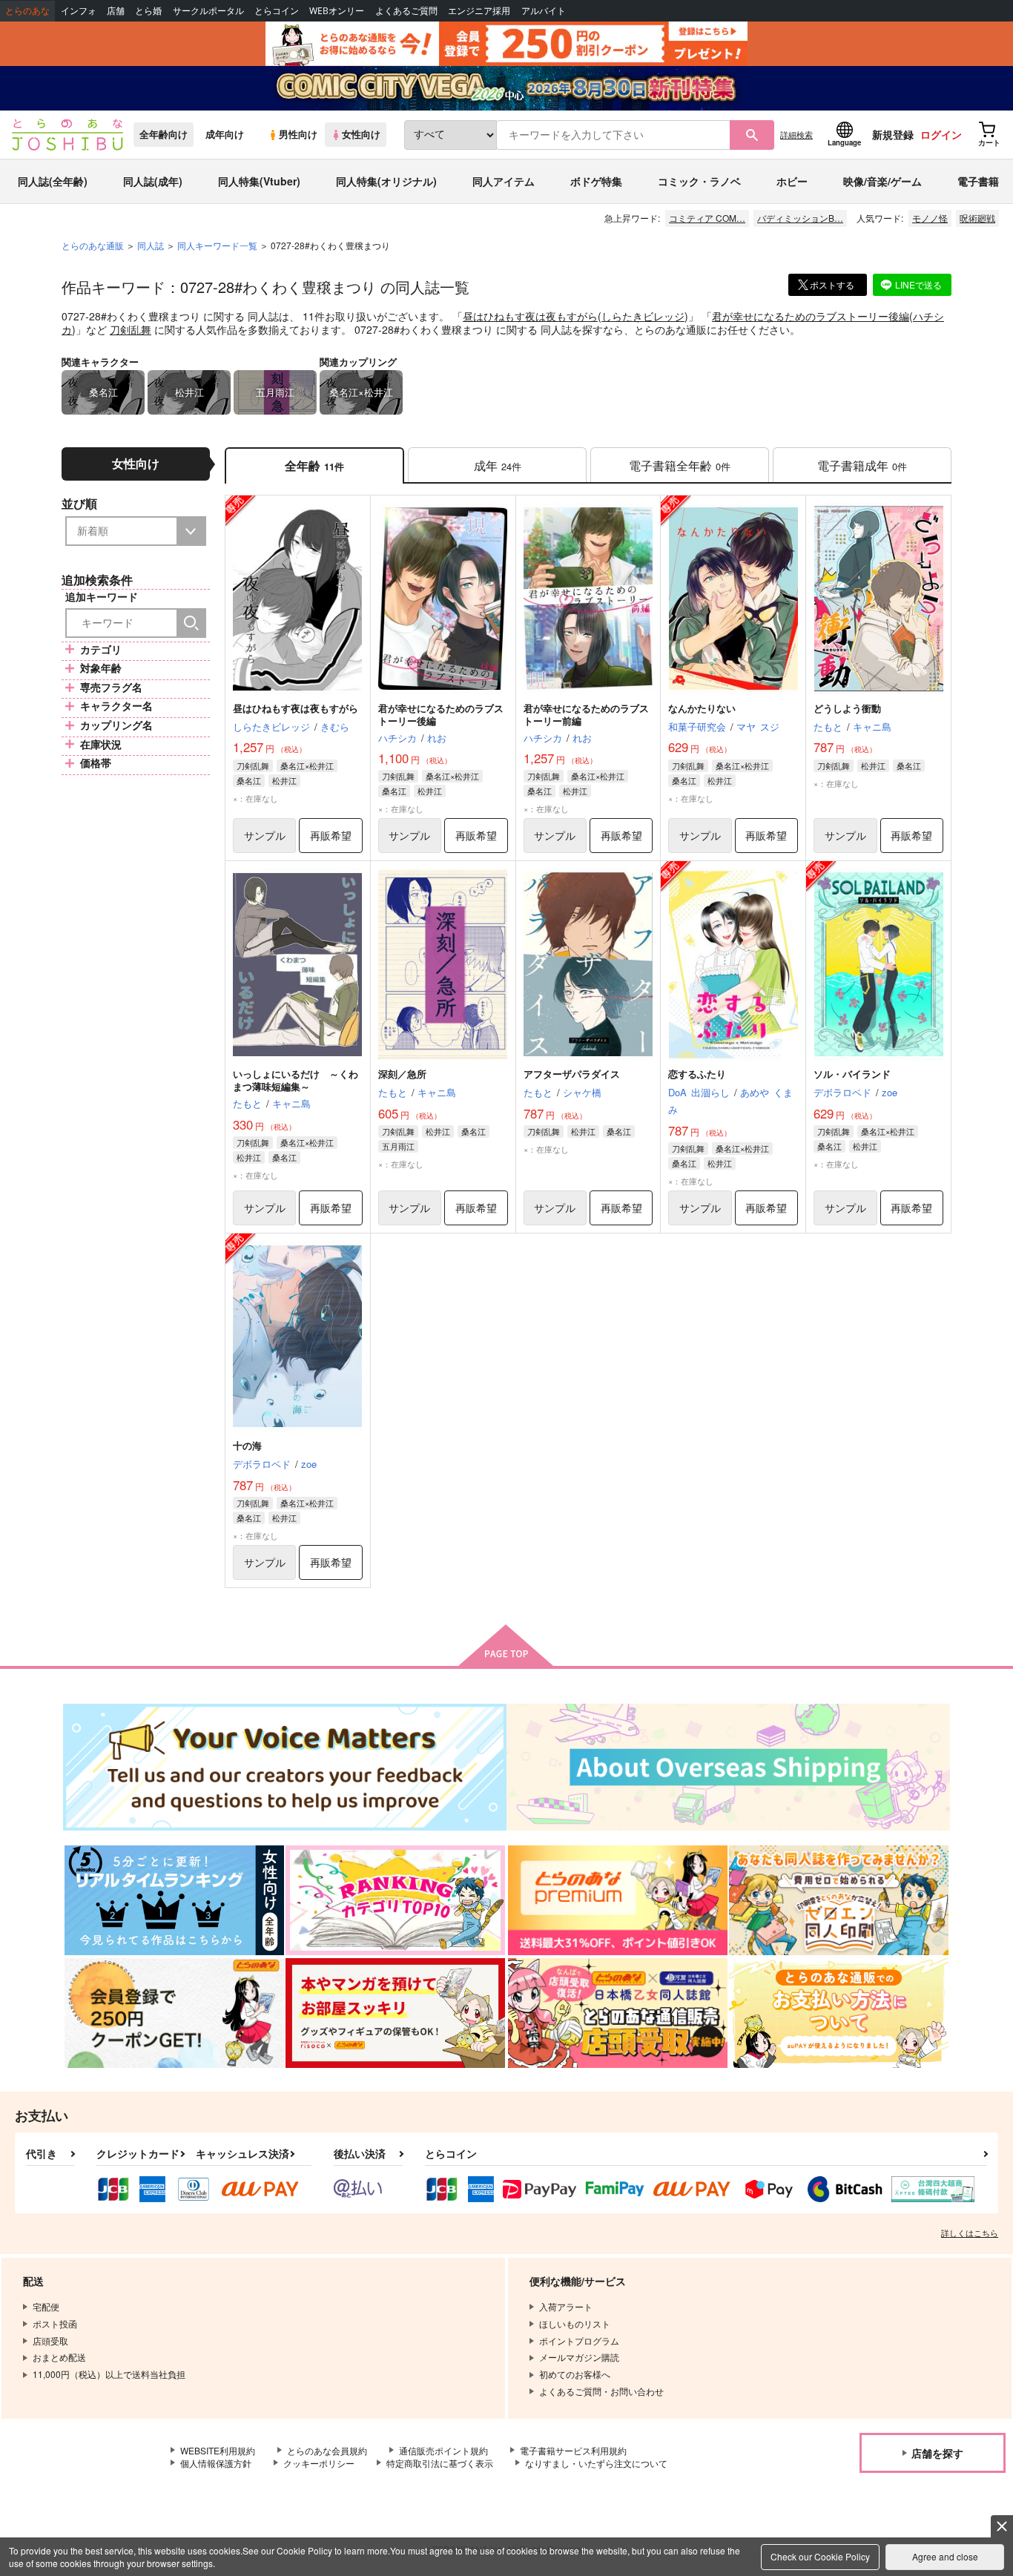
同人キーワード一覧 (217, 245)
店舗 (116, 11)
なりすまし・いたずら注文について (596, 2463)
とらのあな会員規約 (327, 2450)
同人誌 (151, 245)
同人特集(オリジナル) (386, 181)
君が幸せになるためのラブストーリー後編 (811, 316)
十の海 (247, 1445)
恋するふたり (697, 1074)
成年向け (225, 134)
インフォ (79, 11)
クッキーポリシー (319, 2463)
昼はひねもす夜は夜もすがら (530, 316)
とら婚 (148, 11)
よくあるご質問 (406, 11)
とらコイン (277, 11)
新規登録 (893, 134)
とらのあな (27, 11)
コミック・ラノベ (699, 181)
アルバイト (544, 11)
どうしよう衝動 (847, 708)
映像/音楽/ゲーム (882, 181)
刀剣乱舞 (131, 329)
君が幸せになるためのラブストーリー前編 (586, 714)
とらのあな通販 (93, 245)
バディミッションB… (800, 218)
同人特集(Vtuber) (259, 181)
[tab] (497, 465)
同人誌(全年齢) (53, 181)
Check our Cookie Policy (820, 2556)
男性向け (298, 134)
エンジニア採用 (479, 11)
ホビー (792, 181)
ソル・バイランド (852, 1074)
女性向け (361, 134)
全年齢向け (164, 134)
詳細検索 (796, 134)
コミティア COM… (707, 218)
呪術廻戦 (977, 218)
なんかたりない (702, 708)
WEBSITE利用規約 (218, 2450)
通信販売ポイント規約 (443, 2450)
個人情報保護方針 (216, 2463)
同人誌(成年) (153, 181)
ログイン (941, 134)
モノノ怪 (930, 218)
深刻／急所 (402, 1074)
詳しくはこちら (970, 2233)
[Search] (191, 623)
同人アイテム (504, 181)
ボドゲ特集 (596, 181)
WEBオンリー (337, 11)
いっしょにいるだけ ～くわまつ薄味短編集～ (296, 1080)
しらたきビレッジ (643, 316)
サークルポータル (208, 11)
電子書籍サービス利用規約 (573, 2450)
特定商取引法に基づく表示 (440, 2463)
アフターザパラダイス (572, 1074)
